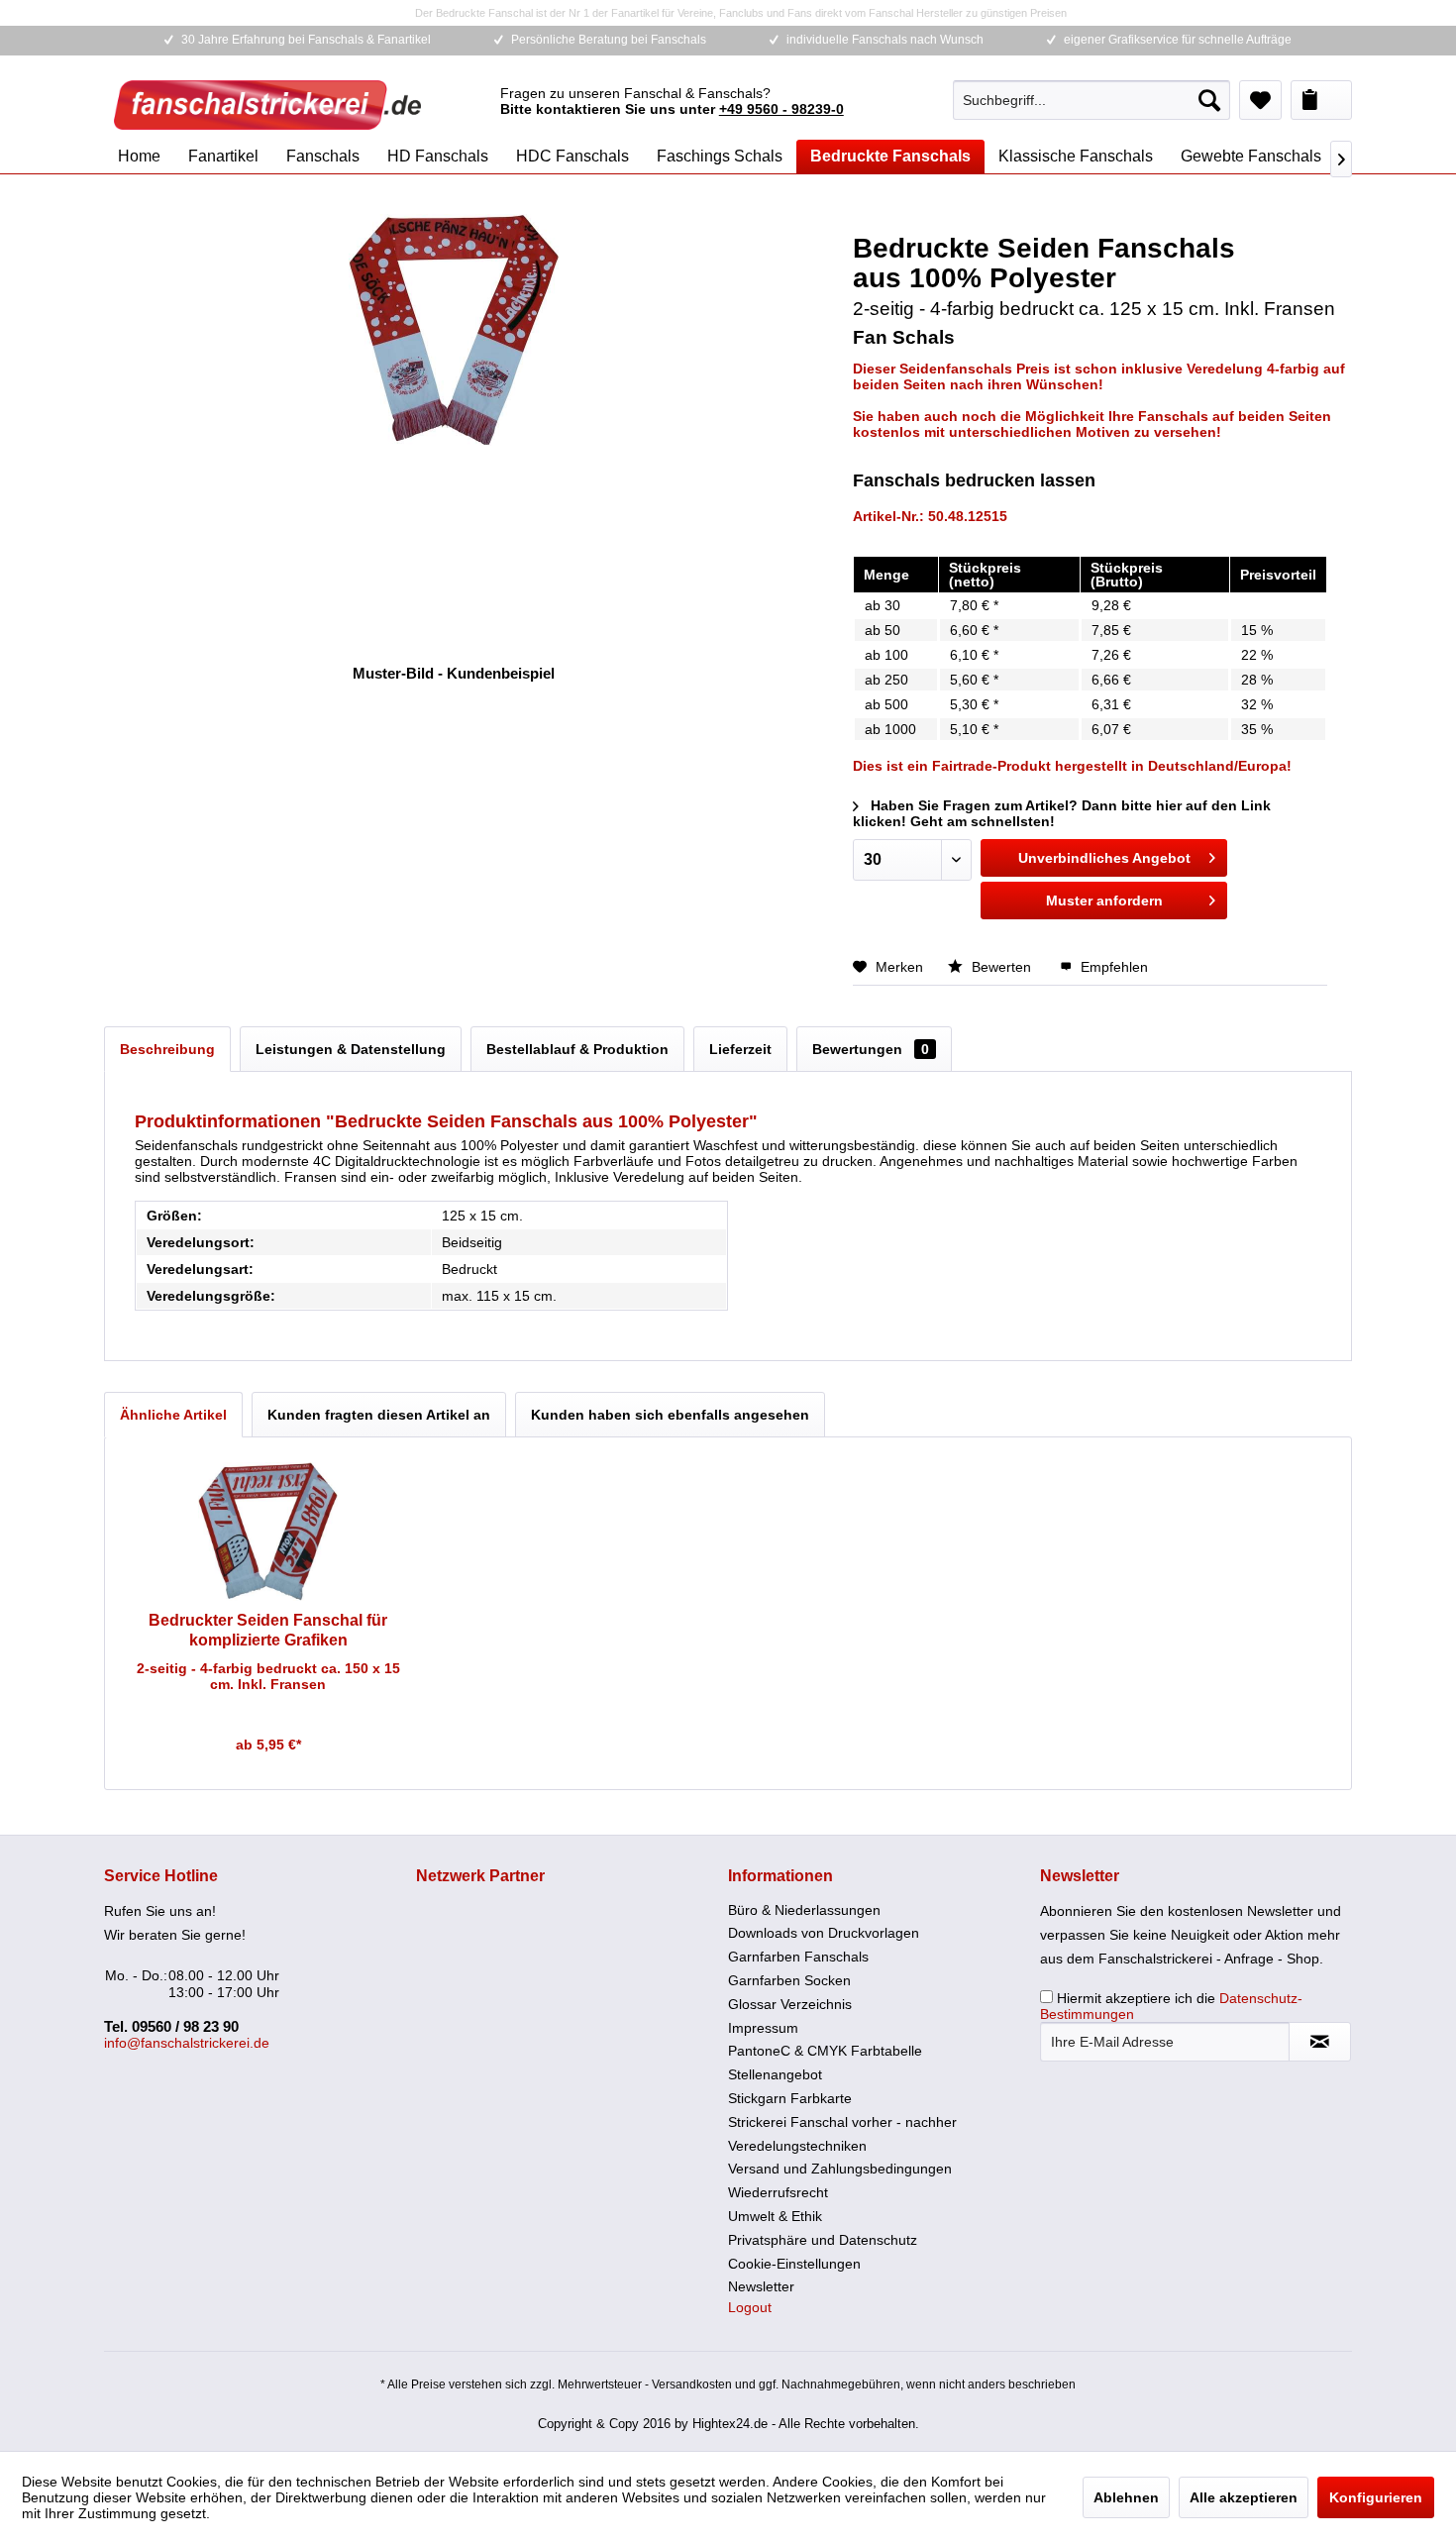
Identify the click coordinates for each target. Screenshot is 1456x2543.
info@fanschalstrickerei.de (187, 2043)
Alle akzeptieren (1244, 2497)
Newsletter (761, 2286)
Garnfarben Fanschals (798, 1957)
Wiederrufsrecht (778, 2192)
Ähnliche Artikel (173, 1415)
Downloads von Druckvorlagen (824, 1933)
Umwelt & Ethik (775, 2216)
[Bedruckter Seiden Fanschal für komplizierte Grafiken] (268, 1532)
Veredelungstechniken (797, 2146)
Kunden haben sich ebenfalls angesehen (670, 1415)
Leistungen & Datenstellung (351, 1049)
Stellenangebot (775, 2074)
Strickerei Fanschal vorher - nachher (842, 2122)
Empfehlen (1112, 967)
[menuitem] (1092, 100)
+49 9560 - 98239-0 (781, 109)
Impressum (763, 2028)
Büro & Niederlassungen (804, 1910)
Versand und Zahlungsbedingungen (840, 2169)
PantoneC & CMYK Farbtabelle (825, 2051)
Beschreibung (167, 1049)
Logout (750, 2307)
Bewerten (1001, 967)
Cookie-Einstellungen (794, 2264)
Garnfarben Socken (789, 1980)
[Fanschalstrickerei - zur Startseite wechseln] (267, 105)
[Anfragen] (1321, 100)
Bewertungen (871, 1049)
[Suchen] (1209, 100)
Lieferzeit (740, 1049)
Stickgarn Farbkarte (790, 2098)
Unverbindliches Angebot (1104, 858)
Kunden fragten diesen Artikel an (379, 1415)
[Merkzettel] (1260, 100)
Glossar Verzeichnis (790, 2004)
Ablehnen (1126, 2497)
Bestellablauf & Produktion (577, 1049)
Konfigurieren (1376, 2497)
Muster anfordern (1104, 901)
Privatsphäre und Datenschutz (823, 2240)
